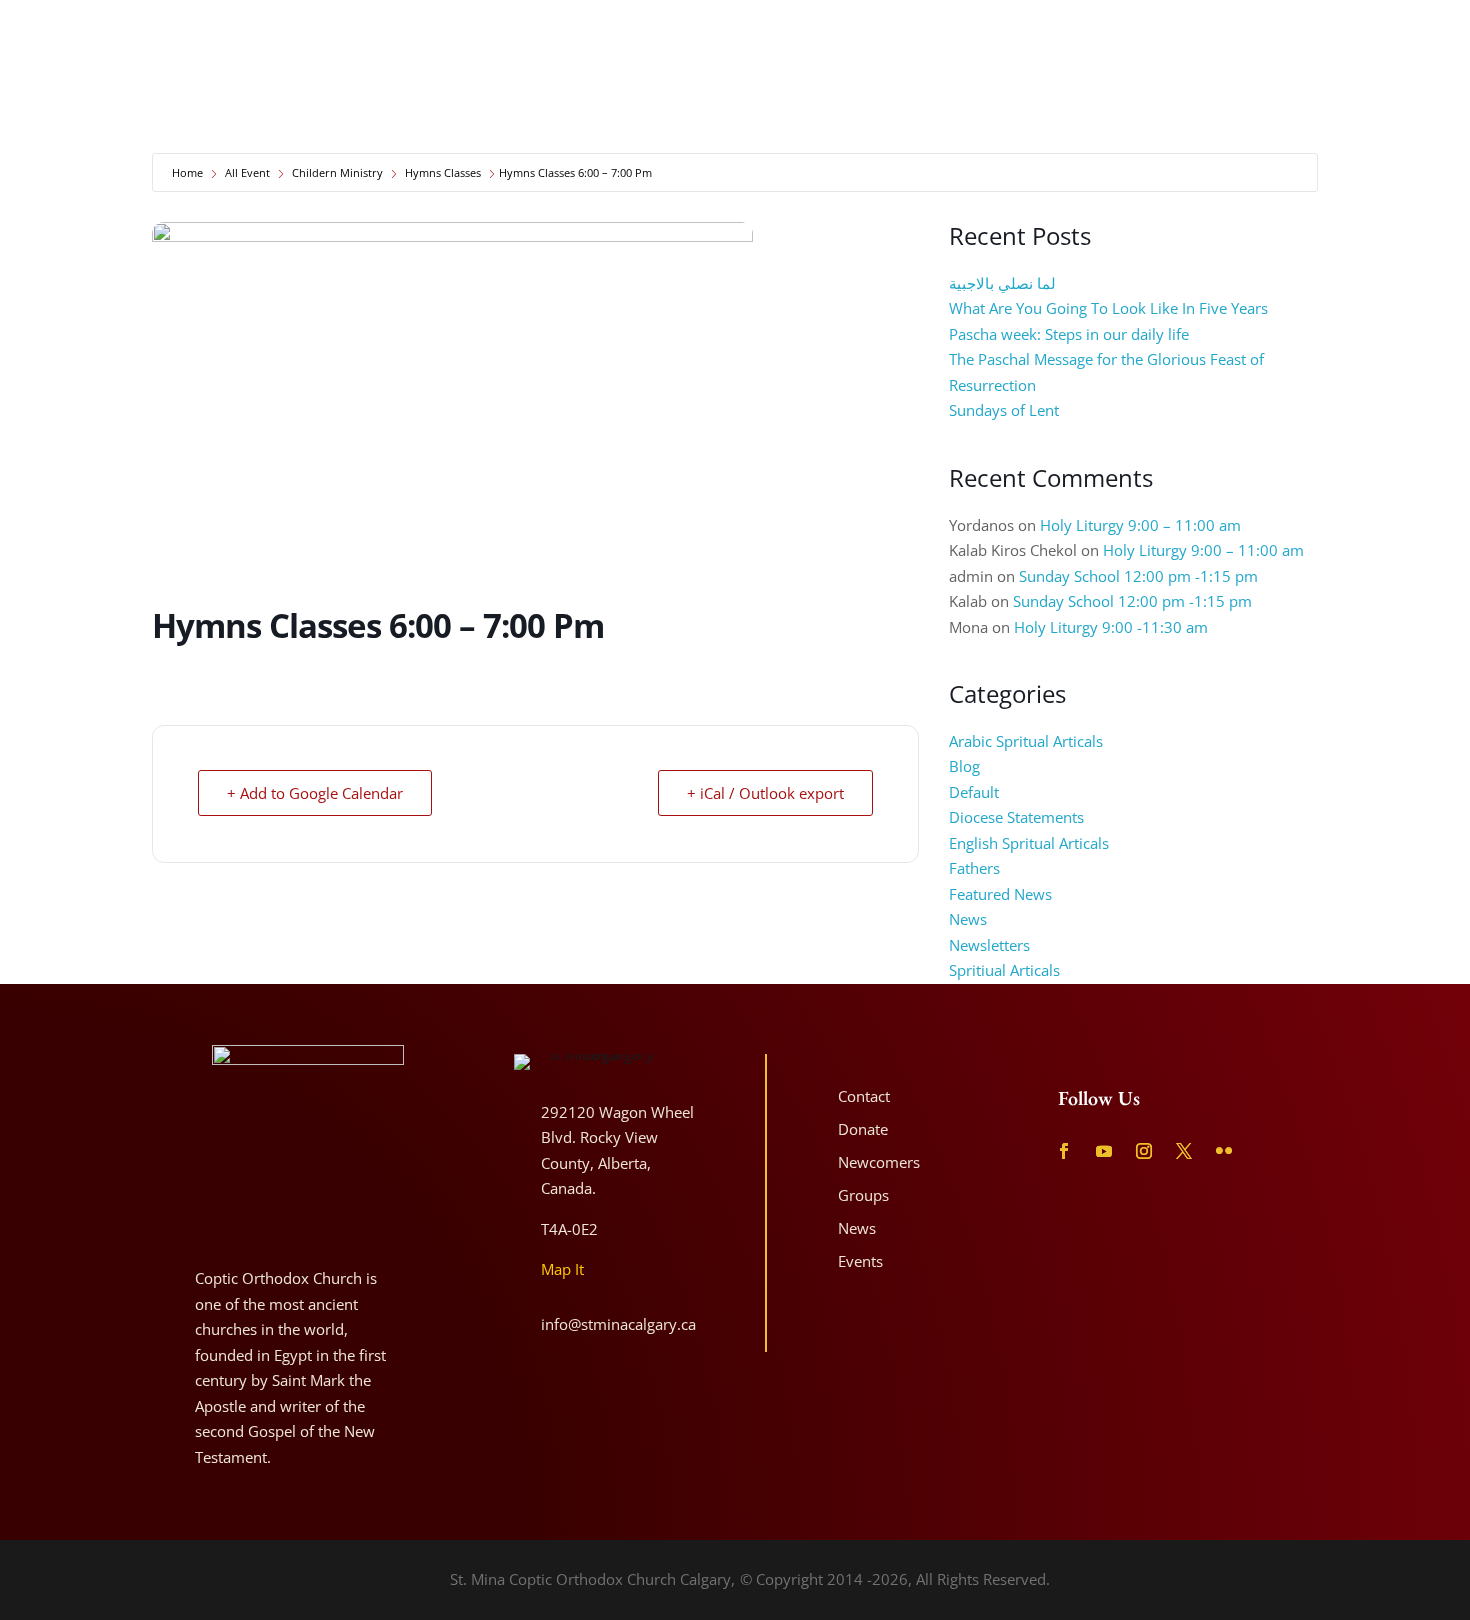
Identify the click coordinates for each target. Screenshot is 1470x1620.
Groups (863, 1195)
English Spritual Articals (1029, 843)
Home (187, 172)
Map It (562, 1269)
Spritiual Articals (1004, 970)
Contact (1323, 69)
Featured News (1000, 894)
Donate (1252, 69)
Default (974, 792)
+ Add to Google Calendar (315, 793)
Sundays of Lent (1004, 410)
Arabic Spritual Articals (1026, 741)
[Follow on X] (1373, 30)
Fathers (974, 868)
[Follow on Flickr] (1411, 30)
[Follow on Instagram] (1336, 30)
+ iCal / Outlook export (765, 793)
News (968, 919)
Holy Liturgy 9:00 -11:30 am (1111, 627)
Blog (964, 766)
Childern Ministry (337, 172)
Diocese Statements (1016, 817)
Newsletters (989, 945)
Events (860, 1261)
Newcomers (1406, 69)
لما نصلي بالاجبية (1002, 283)
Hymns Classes (443, 172)
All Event (247, 172)
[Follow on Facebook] (1261, 30)
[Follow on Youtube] (1299, 30)
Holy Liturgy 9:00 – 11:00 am (1140, 525)
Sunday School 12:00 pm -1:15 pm (1138, 576)
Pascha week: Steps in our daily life (1069, 334)
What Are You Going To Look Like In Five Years (1108, 308)
